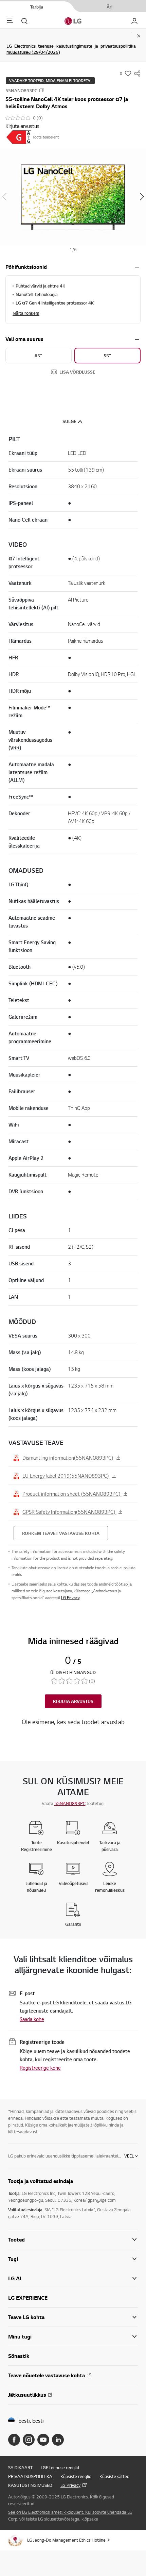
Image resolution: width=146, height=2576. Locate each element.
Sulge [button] (69, 421)
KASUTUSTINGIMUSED (30, 2485)
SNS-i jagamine (137, 73)
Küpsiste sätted (114, 2476)
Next (142, 197)
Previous (4, 197)
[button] (73, 196)
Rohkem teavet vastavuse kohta (61, 1533)
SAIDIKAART (20, 2467)
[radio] (39, 356)
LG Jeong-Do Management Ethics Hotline (66, 2540)
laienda (137, 267)
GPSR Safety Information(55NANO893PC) (69, 1512)
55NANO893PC (70, 1803)
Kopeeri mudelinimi (41, 90)
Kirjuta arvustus (22, 126)
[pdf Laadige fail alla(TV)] (19, 137)
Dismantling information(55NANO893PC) (68, 1458)
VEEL (129, 2156)
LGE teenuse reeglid (60, 2467)
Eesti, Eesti (31, 2421)
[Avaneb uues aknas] (14, 2440)
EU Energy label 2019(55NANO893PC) (66, 1476)
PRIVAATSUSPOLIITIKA (30, 2476)
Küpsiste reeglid (76, 2476)
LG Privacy (70, 1598)
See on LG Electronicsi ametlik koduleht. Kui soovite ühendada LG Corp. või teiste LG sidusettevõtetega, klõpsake (70, 2515)
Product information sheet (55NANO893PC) (72, 1494)
